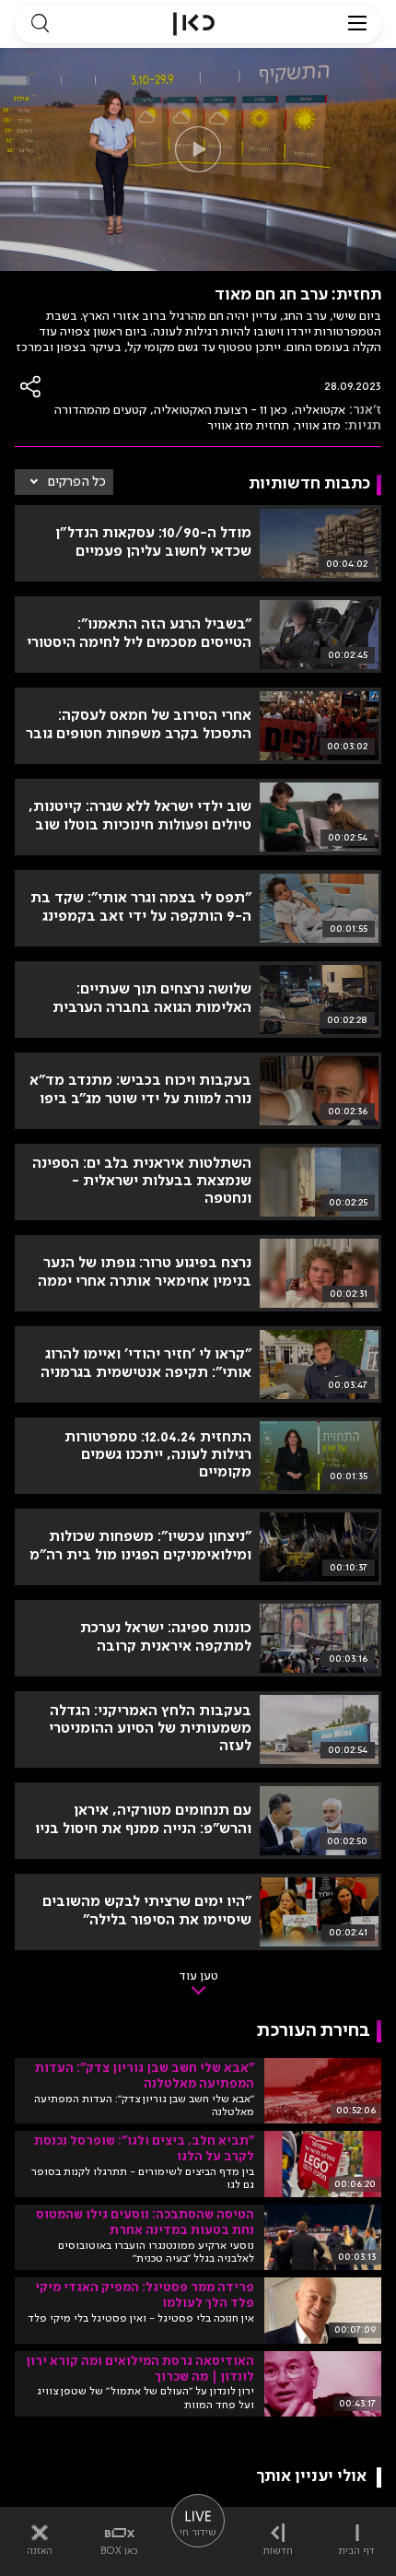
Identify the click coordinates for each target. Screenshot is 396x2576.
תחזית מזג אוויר (248, 426)
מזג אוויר (319, 426)
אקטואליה (320, 410)
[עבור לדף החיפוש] (40, 24)
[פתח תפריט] (357, 24)
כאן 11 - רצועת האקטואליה (221, 410)
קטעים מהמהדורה (100, 410)
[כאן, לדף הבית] (194, 24)
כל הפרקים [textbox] (77, 482)
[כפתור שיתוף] (31, 387)
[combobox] (64, 482)
